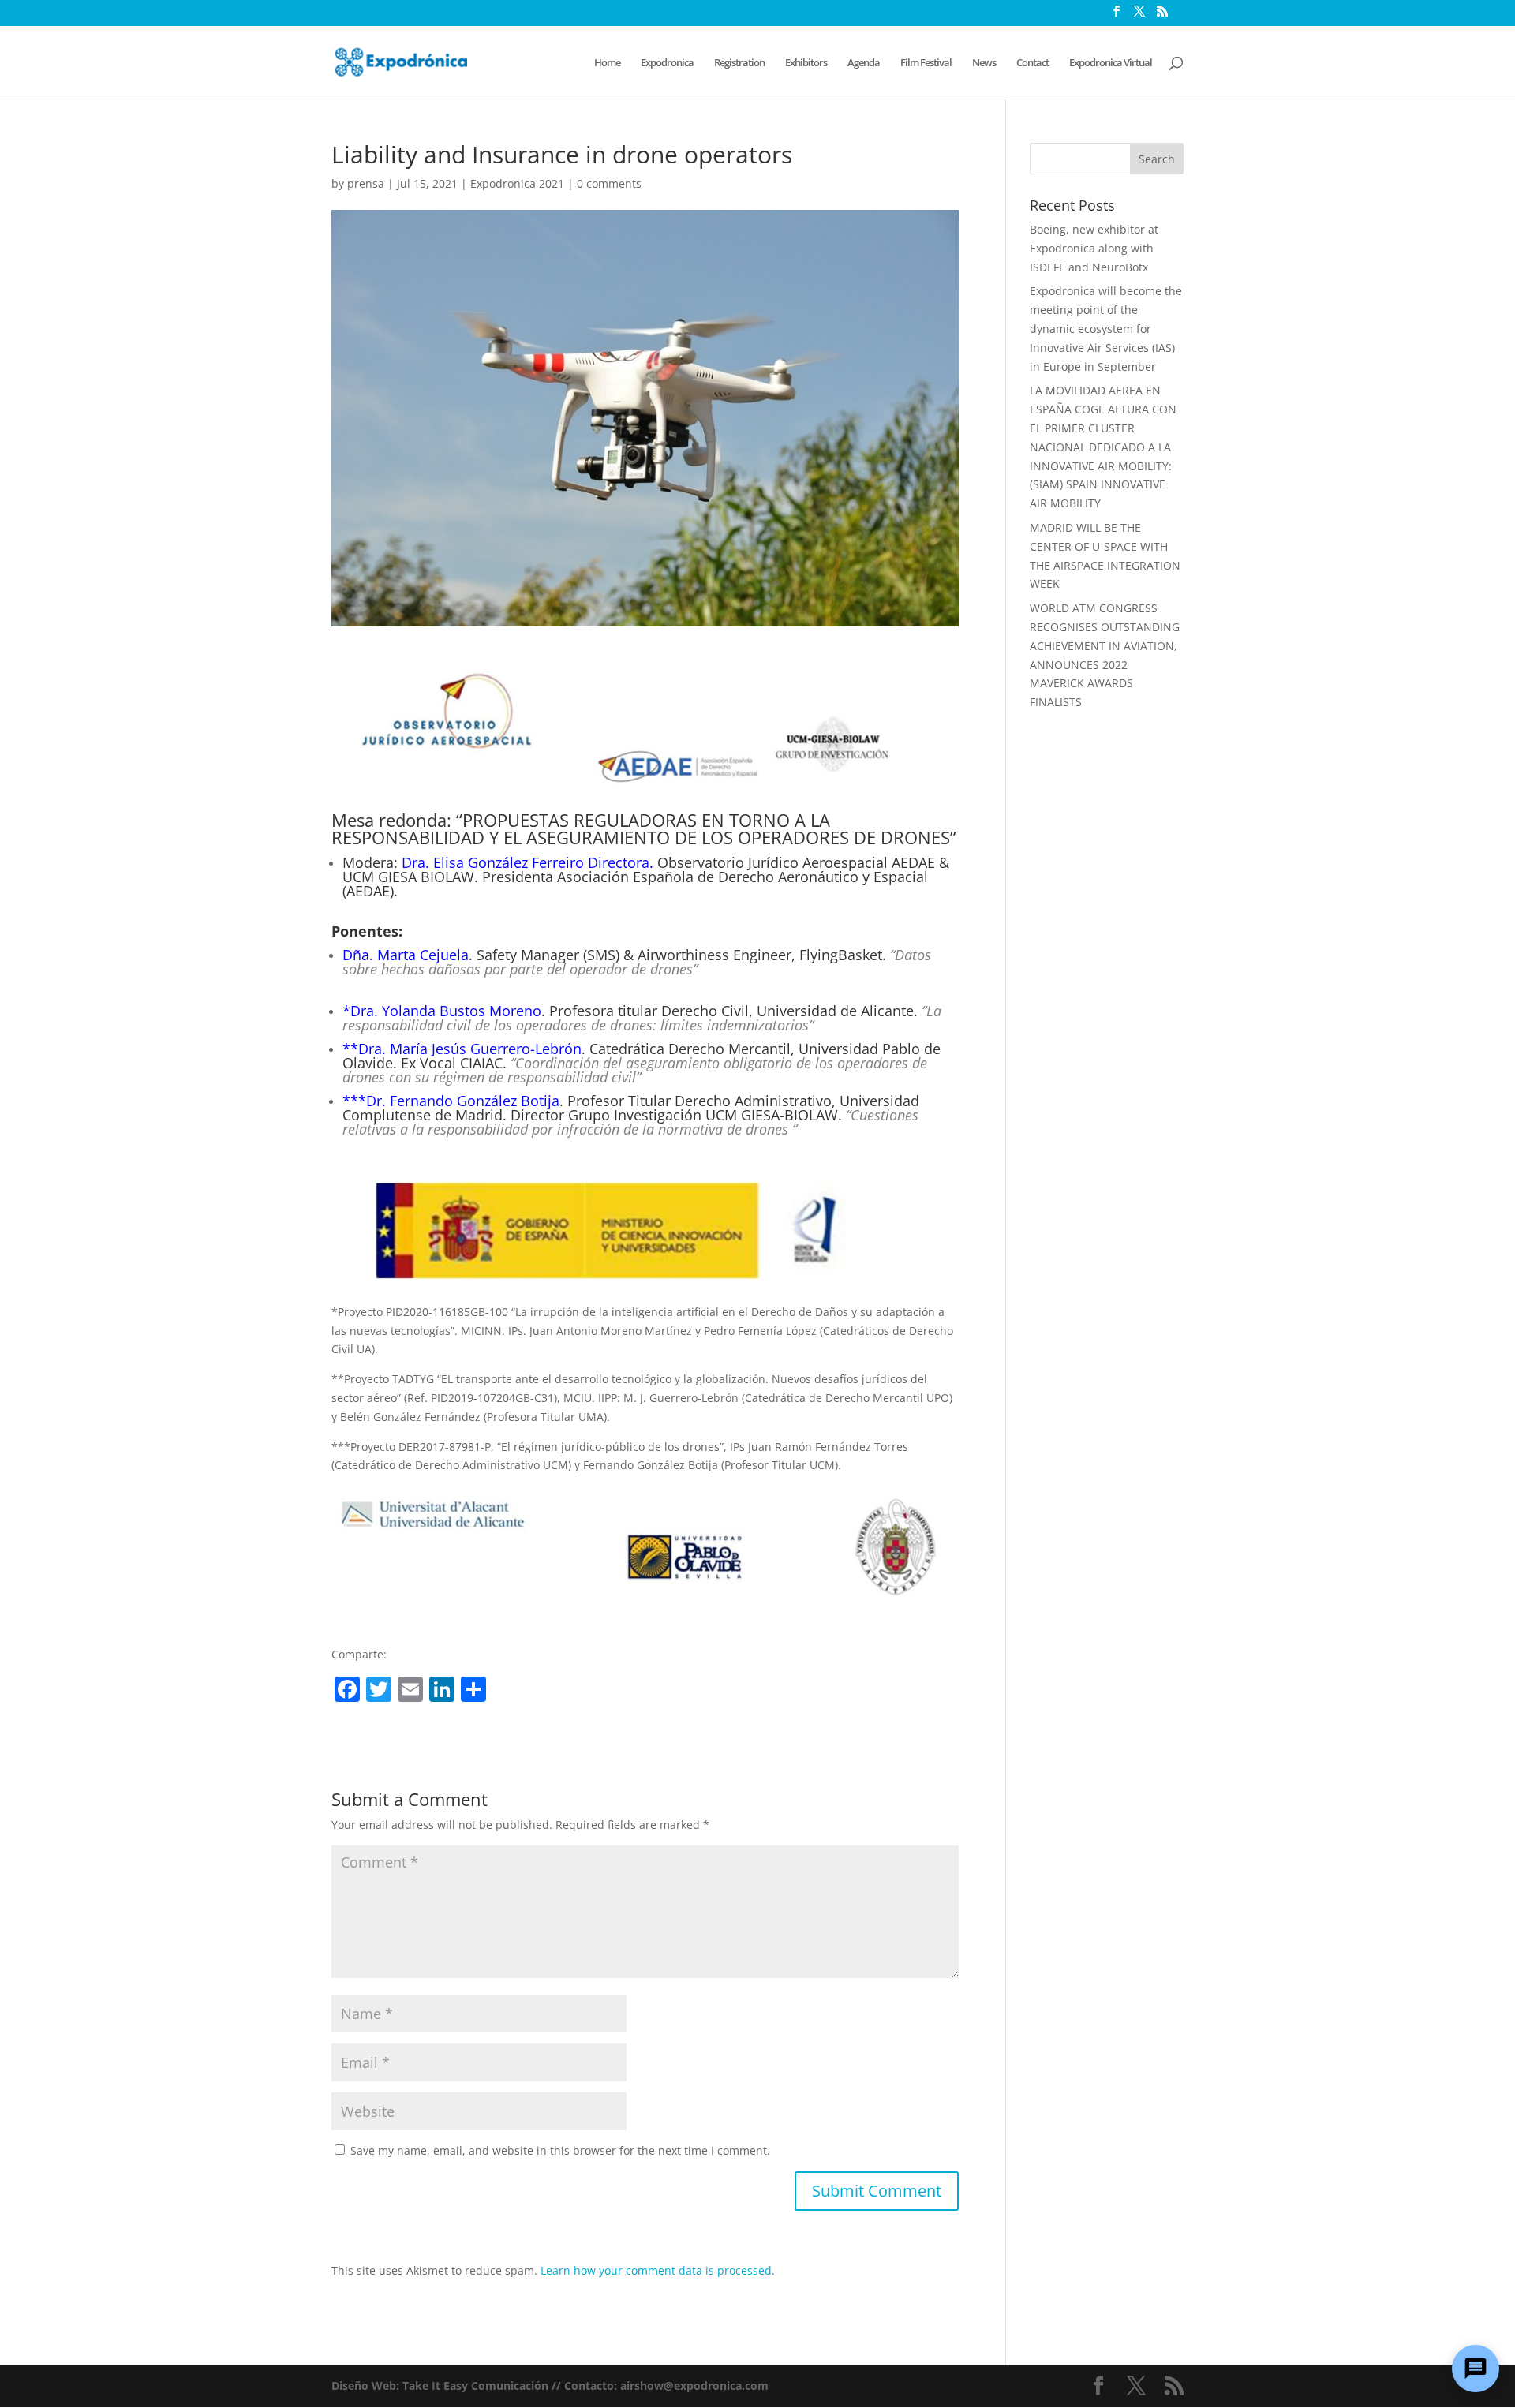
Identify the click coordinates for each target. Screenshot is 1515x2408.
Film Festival (926, 63)
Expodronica (667, 63)
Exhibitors (806, 63)
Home (607, 63)
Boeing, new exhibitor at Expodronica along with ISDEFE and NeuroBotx (1094, 248)
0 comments (609, 183)
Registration (739, 63)
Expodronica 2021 (517, 183)
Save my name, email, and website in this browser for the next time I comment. (560, 2150)
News (984, 63)
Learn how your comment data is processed (656, 2270)
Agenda (864, 63)
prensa (366, 183)
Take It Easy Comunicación (475, 2386)
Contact (1032, 63)
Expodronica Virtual (1111, 63)
